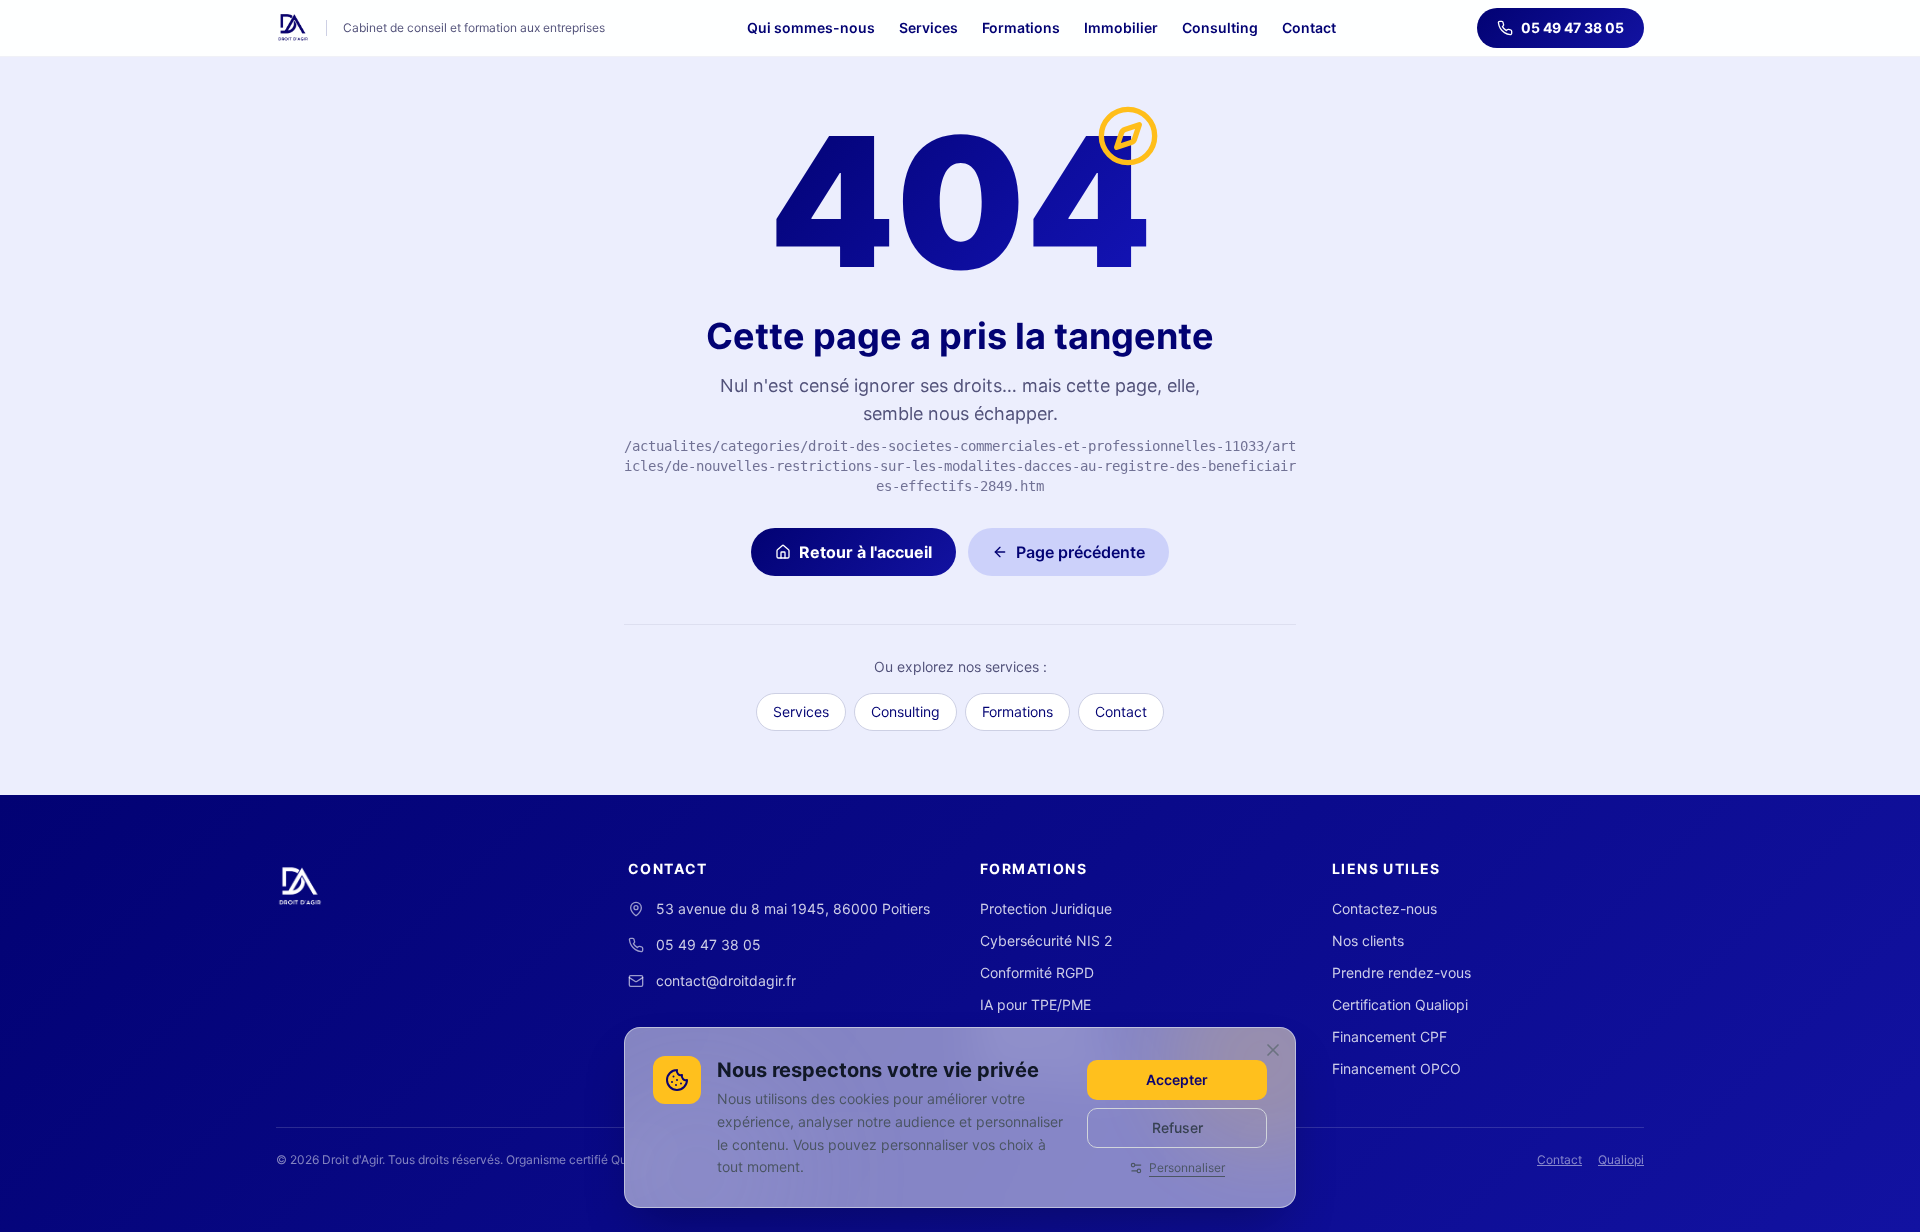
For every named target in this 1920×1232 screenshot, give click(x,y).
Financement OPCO (1396, 1068)
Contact (1309, 27)
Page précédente (1080, 552)
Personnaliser (1187, 1167)
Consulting (1220, 27)
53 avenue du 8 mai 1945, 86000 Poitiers (793, 908)
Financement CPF (1389, 1036)
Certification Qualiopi (1400, 1004)
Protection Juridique (1046, 908)
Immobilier (1121, 27)
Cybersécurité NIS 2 (1046, 940)
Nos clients (1368, 940)
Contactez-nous (1384, 908)
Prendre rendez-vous (1401, 972)
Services (928, 27)
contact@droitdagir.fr (726, 980)
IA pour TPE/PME (1035, 1004)
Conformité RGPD (1037, 972)
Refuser (1177, 1127)
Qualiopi (1621, 1159)
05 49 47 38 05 (1572, 27)
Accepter (1177, 1079)
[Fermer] (1273, 1050)
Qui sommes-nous (811, 27)
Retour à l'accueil (865, 552)
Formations (1021, 27)
